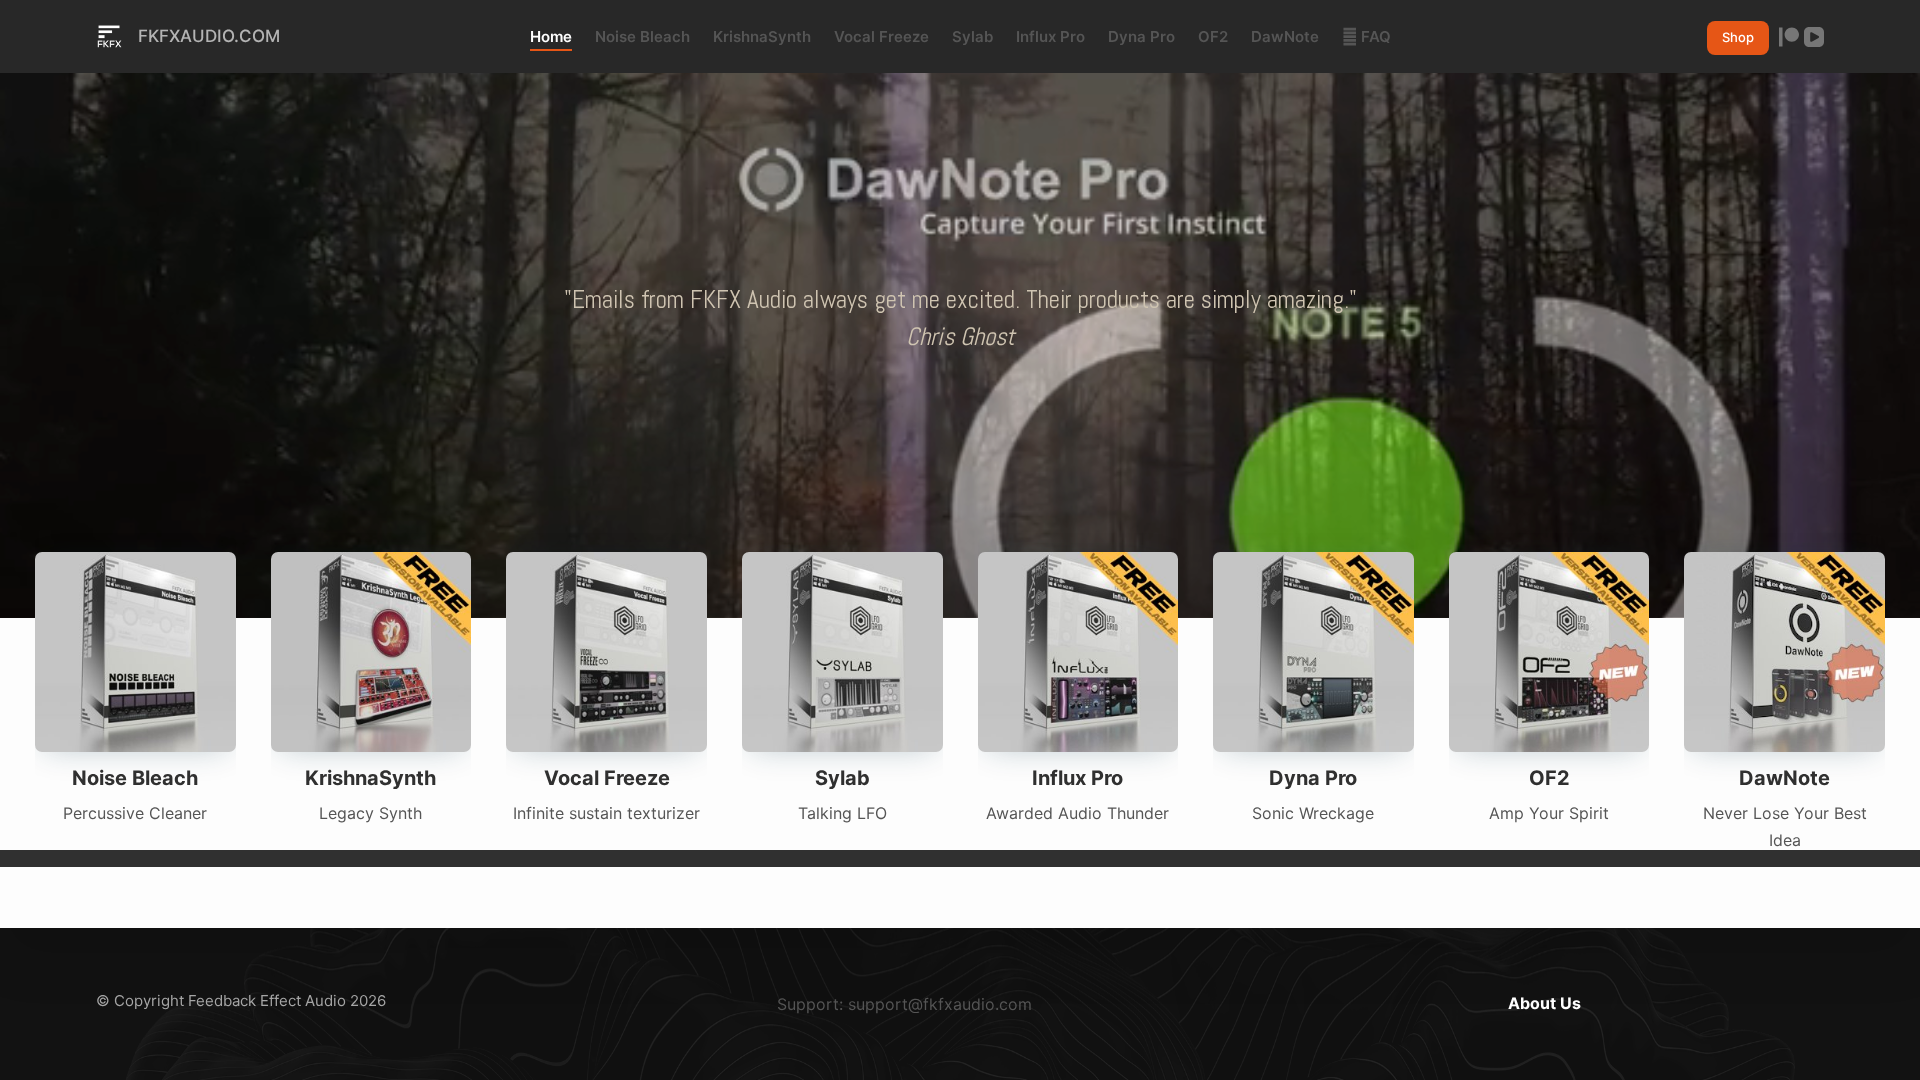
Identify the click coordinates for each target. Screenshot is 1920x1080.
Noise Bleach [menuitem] (642, 36)
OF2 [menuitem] (1213, 36)
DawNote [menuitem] (1285, 36)
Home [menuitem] (551, 36)
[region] (960, 318)
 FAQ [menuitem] (1366, 36)
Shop (1738, 37)
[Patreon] (1789, 37)
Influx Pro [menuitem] (1050, 36)
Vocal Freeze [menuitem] (881, 36)
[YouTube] (1814, 37)
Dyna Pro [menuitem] (1141, 36)
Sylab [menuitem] (972, 36)
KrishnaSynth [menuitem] (762, 36)
